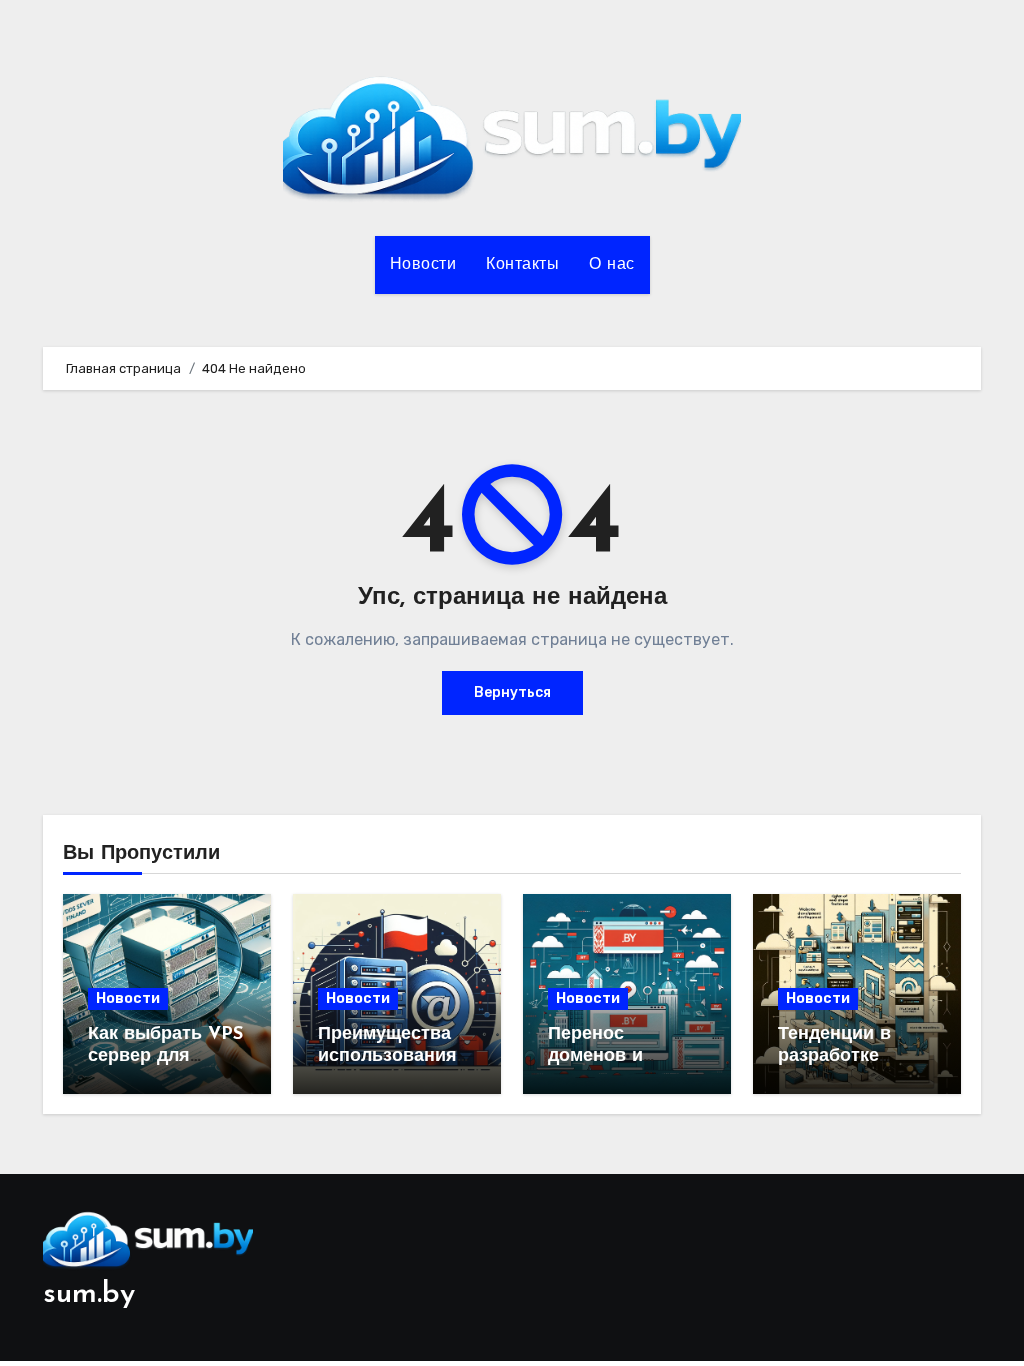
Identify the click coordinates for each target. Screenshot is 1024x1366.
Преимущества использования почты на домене (395, 1056)
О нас (612, 265)
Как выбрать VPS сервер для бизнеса (165, 1056)
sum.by (89, 1294)
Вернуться (512, 692)
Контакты (522, 265)
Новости (423, 265)
